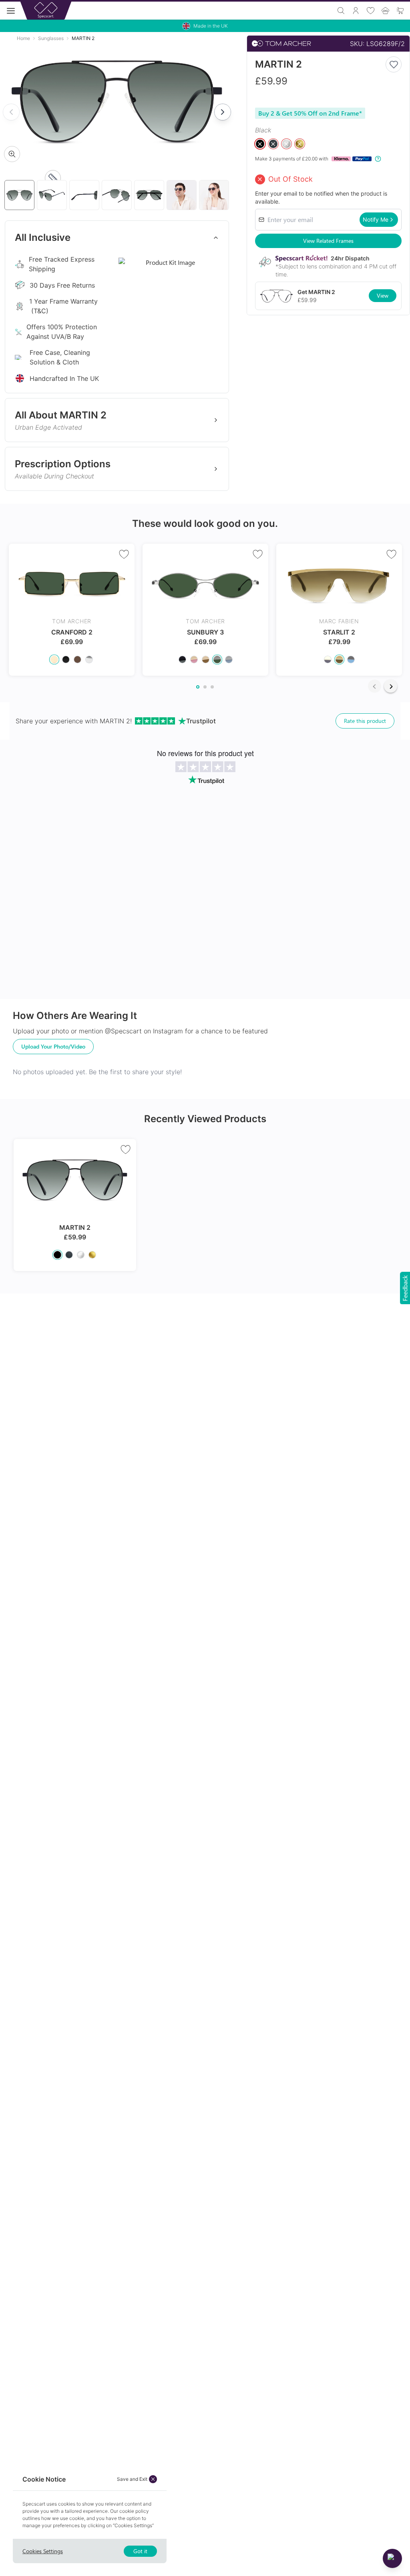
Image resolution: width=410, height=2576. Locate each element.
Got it (140, 2551)
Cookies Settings (43, 2551)
